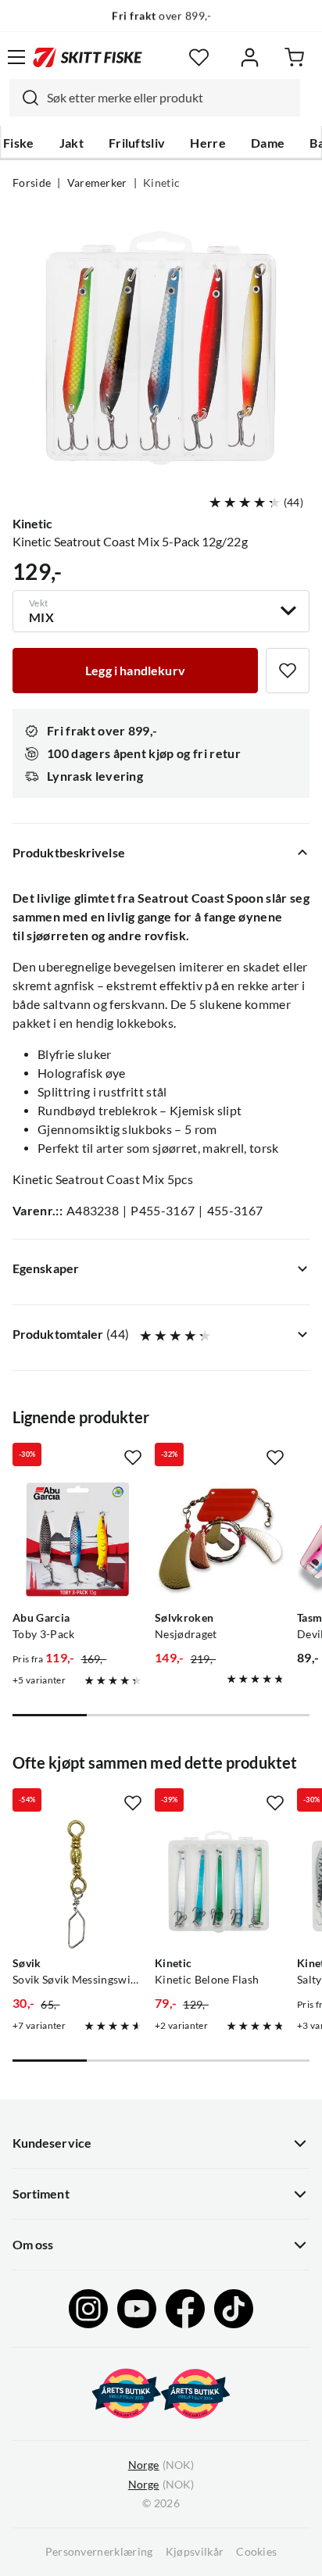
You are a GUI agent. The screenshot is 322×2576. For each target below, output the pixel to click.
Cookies (256, 2552)
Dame (268, 143)
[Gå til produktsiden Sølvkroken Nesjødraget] (220, 1539)
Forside (32, 183)
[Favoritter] (199, 57)
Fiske (19, 143)
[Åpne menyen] (16, 57)
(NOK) (161, 2465)
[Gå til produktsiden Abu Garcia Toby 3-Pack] (77, 1539)
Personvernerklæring (99, 2552)
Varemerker (97, 183)
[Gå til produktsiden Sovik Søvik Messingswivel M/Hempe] (77, 1884)
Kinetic (161, 183)
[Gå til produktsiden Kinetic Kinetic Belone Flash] (220, 1884)
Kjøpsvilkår (195, 2552)
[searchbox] (170, 98)
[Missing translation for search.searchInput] (24, 98)
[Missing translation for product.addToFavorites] (288, 671)
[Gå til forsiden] (88, 57)
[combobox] (155, 98)
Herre (208, 143)
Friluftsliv (137, 143)
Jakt (72, 143)
